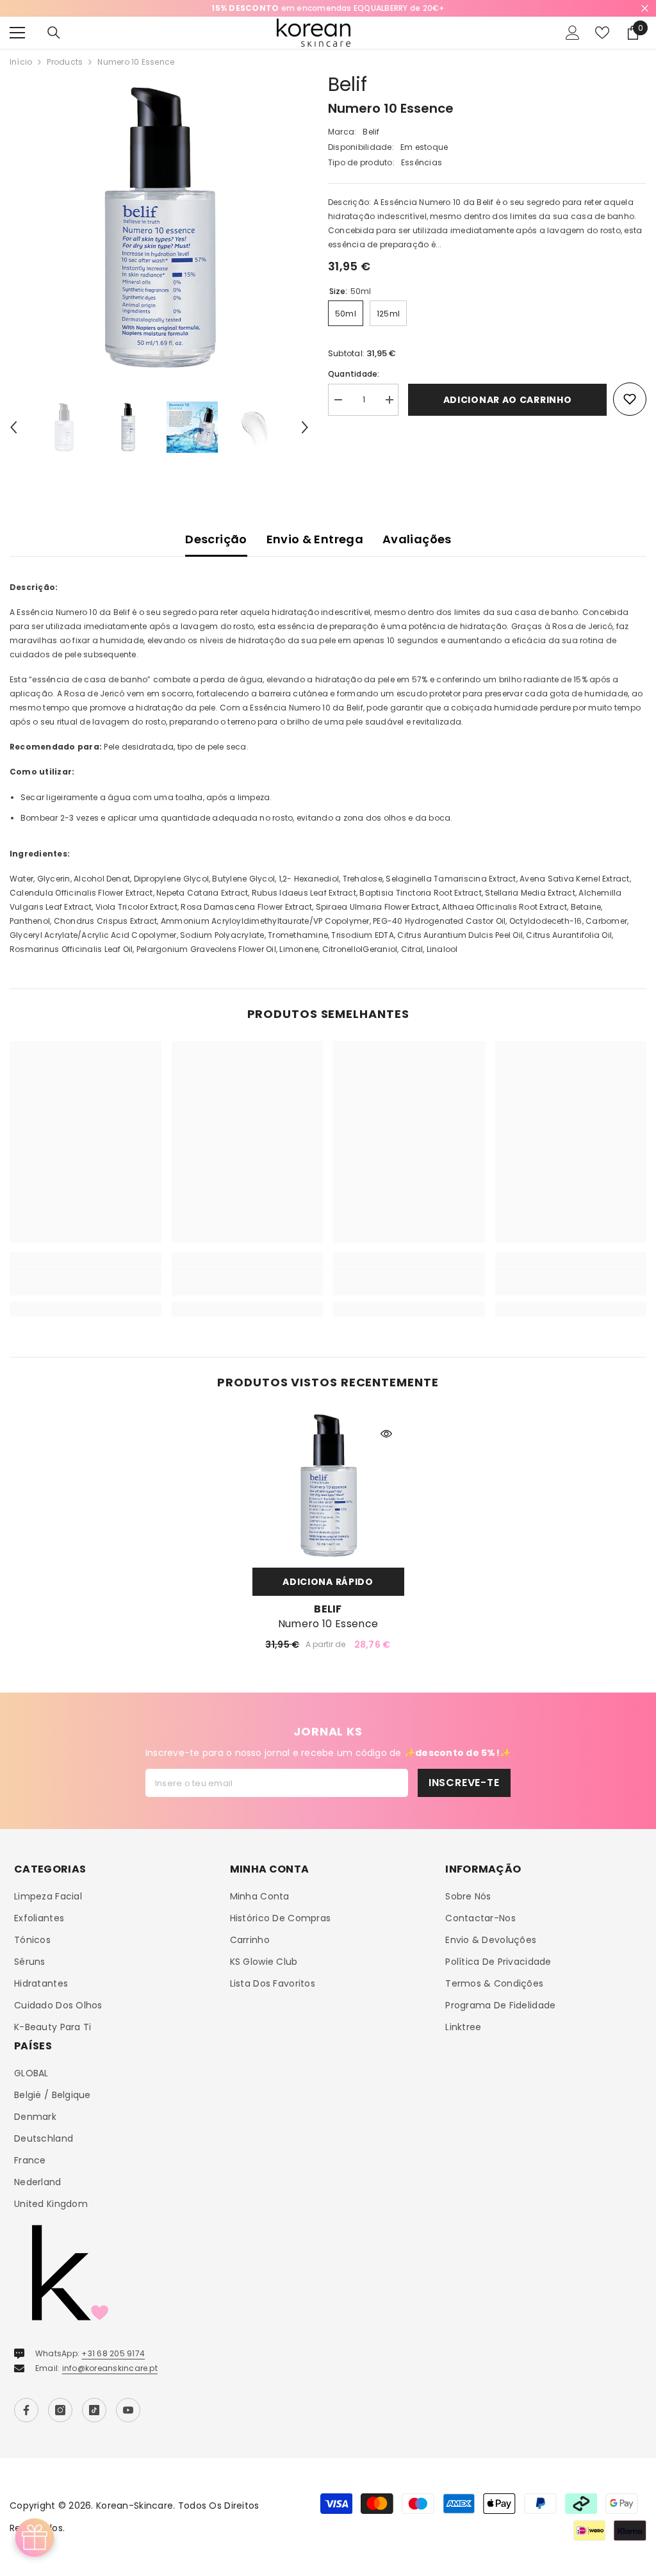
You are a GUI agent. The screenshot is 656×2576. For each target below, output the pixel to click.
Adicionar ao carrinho (508, 400)
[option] (328, 8)
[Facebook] (26, 2410)
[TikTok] (94, 2410)
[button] (13, 427)
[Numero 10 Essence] (328, 1485)
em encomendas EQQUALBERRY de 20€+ (328, 8)
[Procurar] (54, 33)
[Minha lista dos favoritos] (602, 33)
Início (21, 62)
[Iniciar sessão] (573, 33)
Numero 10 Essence (328, 1624)
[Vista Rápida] (386, 1434)
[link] (86, 1281)
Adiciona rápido (328, 1582)
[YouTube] (128, 2410)
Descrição (216, 539)
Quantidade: (354, 374)
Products (65, 62)
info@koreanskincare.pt (110, 2368)
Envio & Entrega (315, 539)
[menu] (17, 33)
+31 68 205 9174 (113, 2353)
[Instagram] (60, 2410)
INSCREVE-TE (464, 1783)
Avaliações (417, 539)
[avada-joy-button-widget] (35, 2538)
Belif (348, 84)
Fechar (645, 9)
